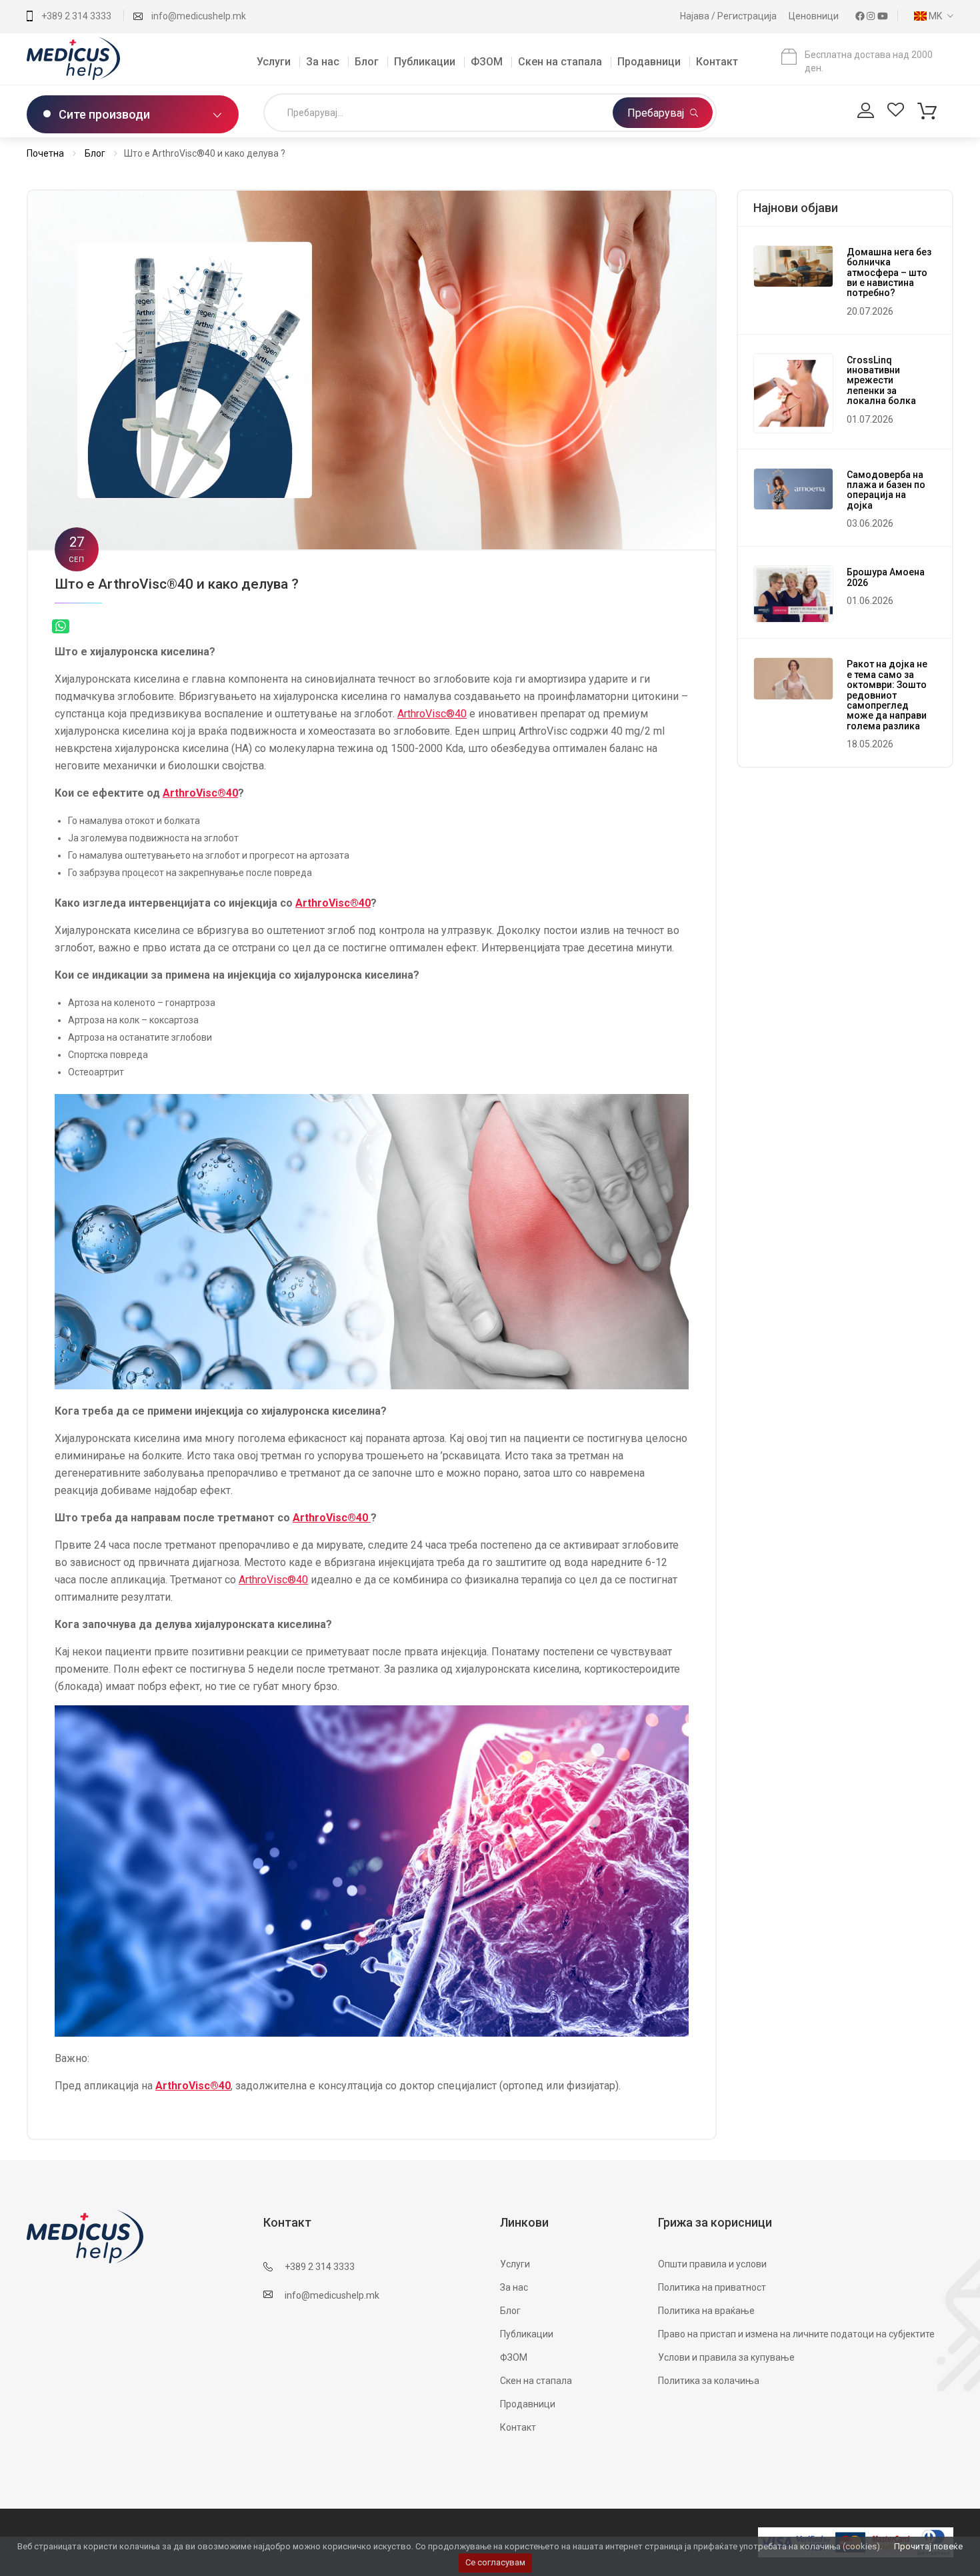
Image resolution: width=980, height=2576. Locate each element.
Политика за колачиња (709, 2381)
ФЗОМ (487, 62)
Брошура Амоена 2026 (886, 577)
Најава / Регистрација (729, 16)
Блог (367, 62)
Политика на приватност (712, 2287)
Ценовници (815, 16)
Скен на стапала (560, 62)
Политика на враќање (706, 2311)
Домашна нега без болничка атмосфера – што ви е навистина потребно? (889, 273)
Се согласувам (495, 2562)
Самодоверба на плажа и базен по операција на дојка (886, 490)
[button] (930, 16)
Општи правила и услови (712, 2264)
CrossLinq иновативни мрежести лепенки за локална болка (881, 381)
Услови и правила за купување (726, 2357)
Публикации (425, 62)
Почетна (45, 153)
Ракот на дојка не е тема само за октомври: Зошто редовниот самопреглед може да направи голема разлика (887, 695)
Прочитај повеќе (928, 2546)
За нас (323, 62)
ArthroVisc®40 (432, 714)
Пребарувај (657, 113)
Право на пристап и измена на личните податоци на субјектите (796, 2334)
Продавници (649, 62)
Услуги (274, 62)
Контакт (717, 62)
